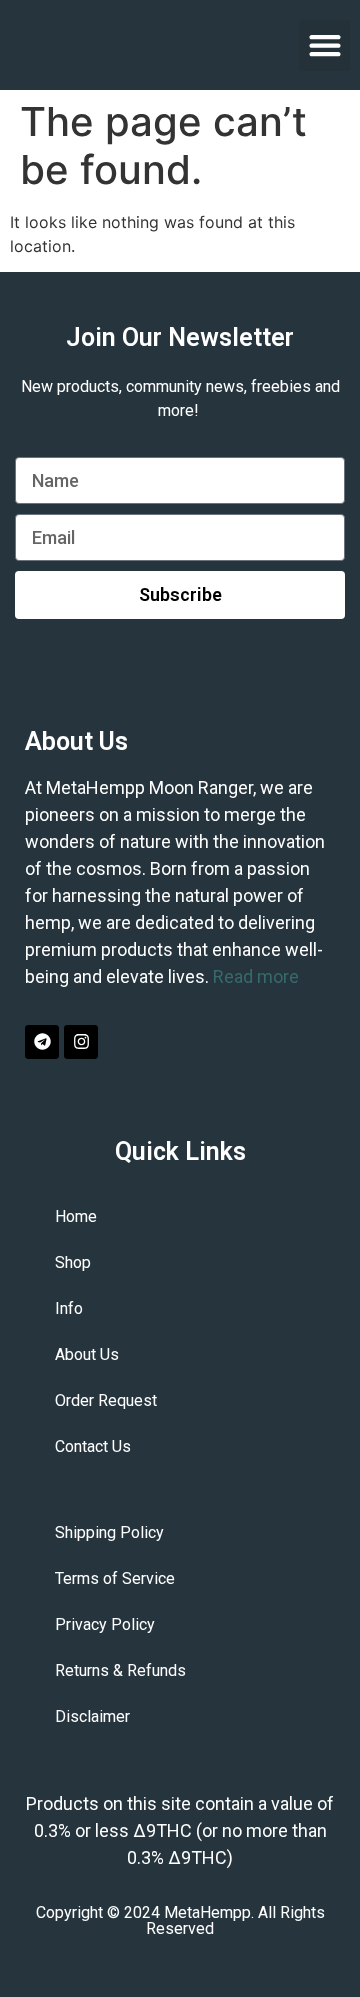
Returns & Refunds (120, 1670)
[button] (324, 45)
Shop (73, 1262)
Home (76, 1216)
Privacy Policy (105, 1624)
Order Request (106, 1400)
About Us (87, 1354)
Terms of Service (115, 1578)
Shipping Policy (109, 1532)
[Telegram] (42, 1042)
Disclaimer (92, 1716)
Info (69, 1308)
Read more (256, 976)
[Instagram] (81, 1042)
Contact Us (93, 1446)
